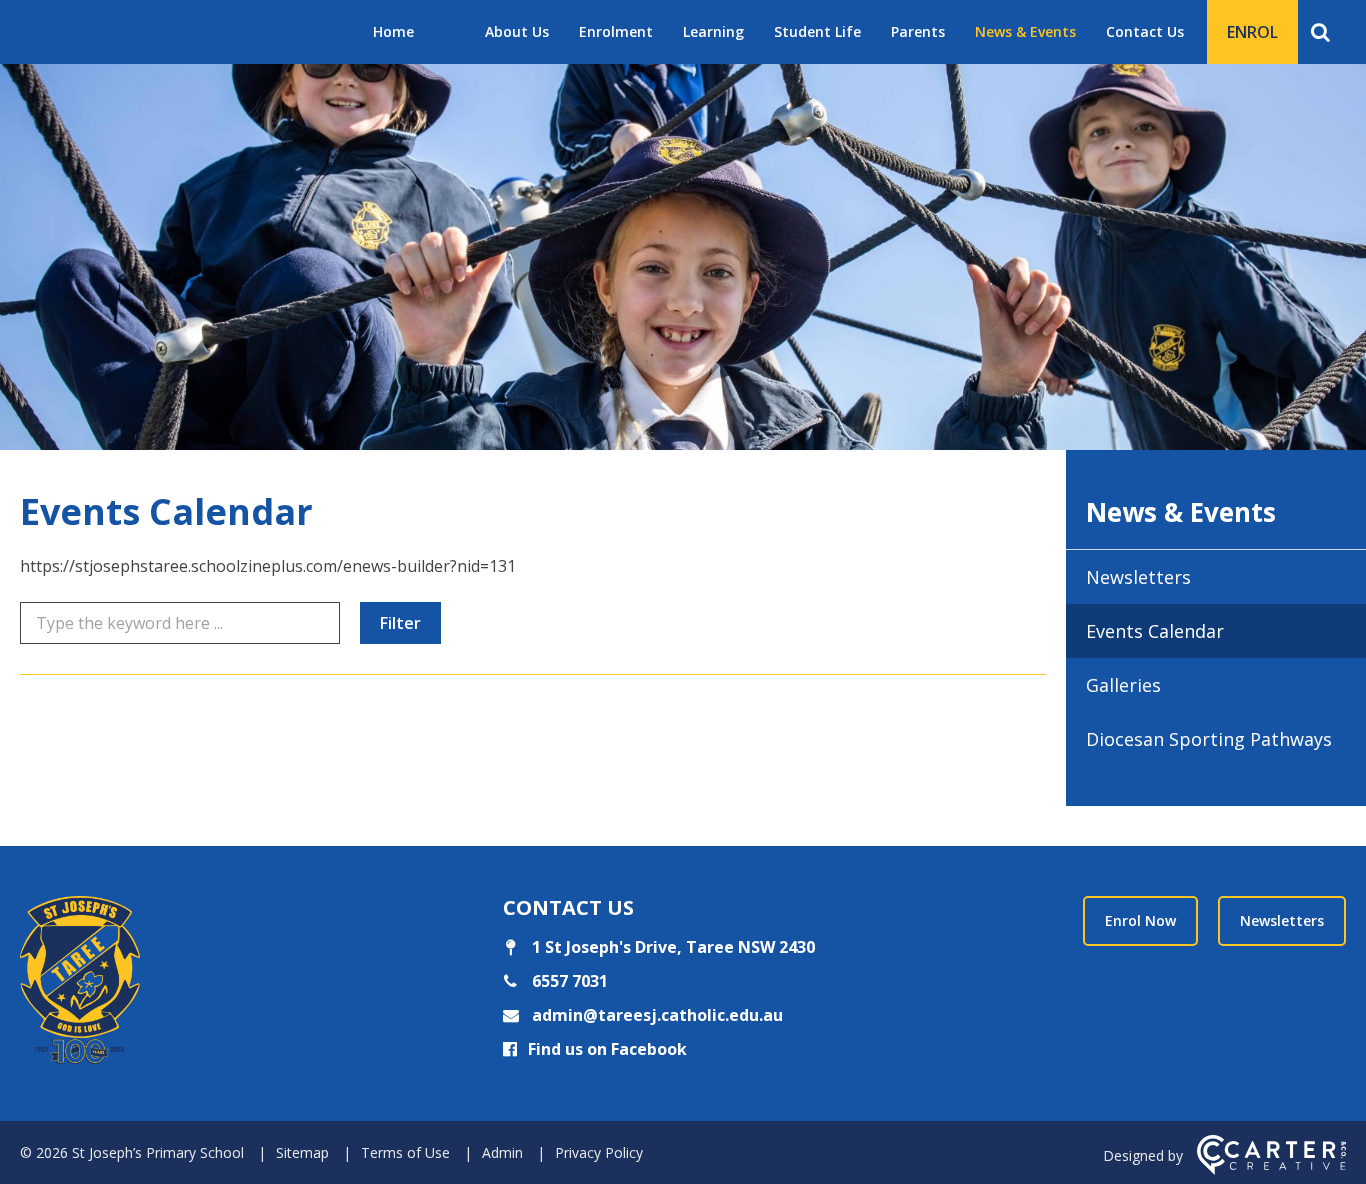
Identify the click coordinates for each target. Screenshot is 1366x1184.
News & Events (1025, 31)
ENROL (1252, 32)
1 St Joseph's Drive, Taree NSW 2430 (671, 947)
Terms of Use (405, 1152)
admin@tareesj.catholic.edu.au (655, 1015)
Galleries (1123, 685)
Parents (918, 31)
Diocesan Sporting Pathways (1209, 739)
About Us (517, 31)
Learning (713, 31)
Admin (502, 1152)
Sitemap (302, 1152)
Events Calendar (1155, 631)
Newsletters (1138, 577)
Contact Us (1145, 31)
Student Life (817, 31)
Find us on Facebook (607, 1049)
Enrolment (616, 31)
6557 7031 (568, 981)
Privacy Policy (599, 1152)
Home (393, 31)
